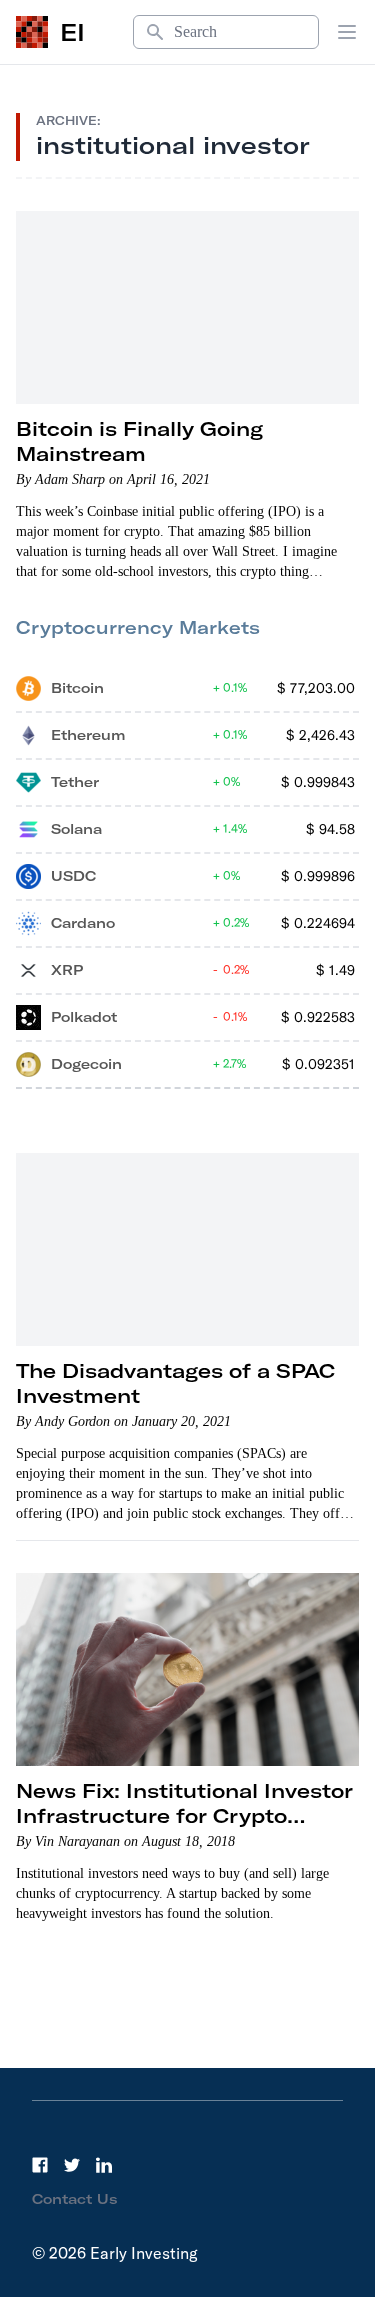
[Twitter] (72, 2165)
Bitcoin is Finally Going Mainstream (139, 441)
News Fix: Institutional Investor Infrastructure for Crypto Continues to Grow (184, 1815)
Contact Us (75, 2199)
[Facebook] (40, 2165)
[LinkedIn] (104, 2165)
